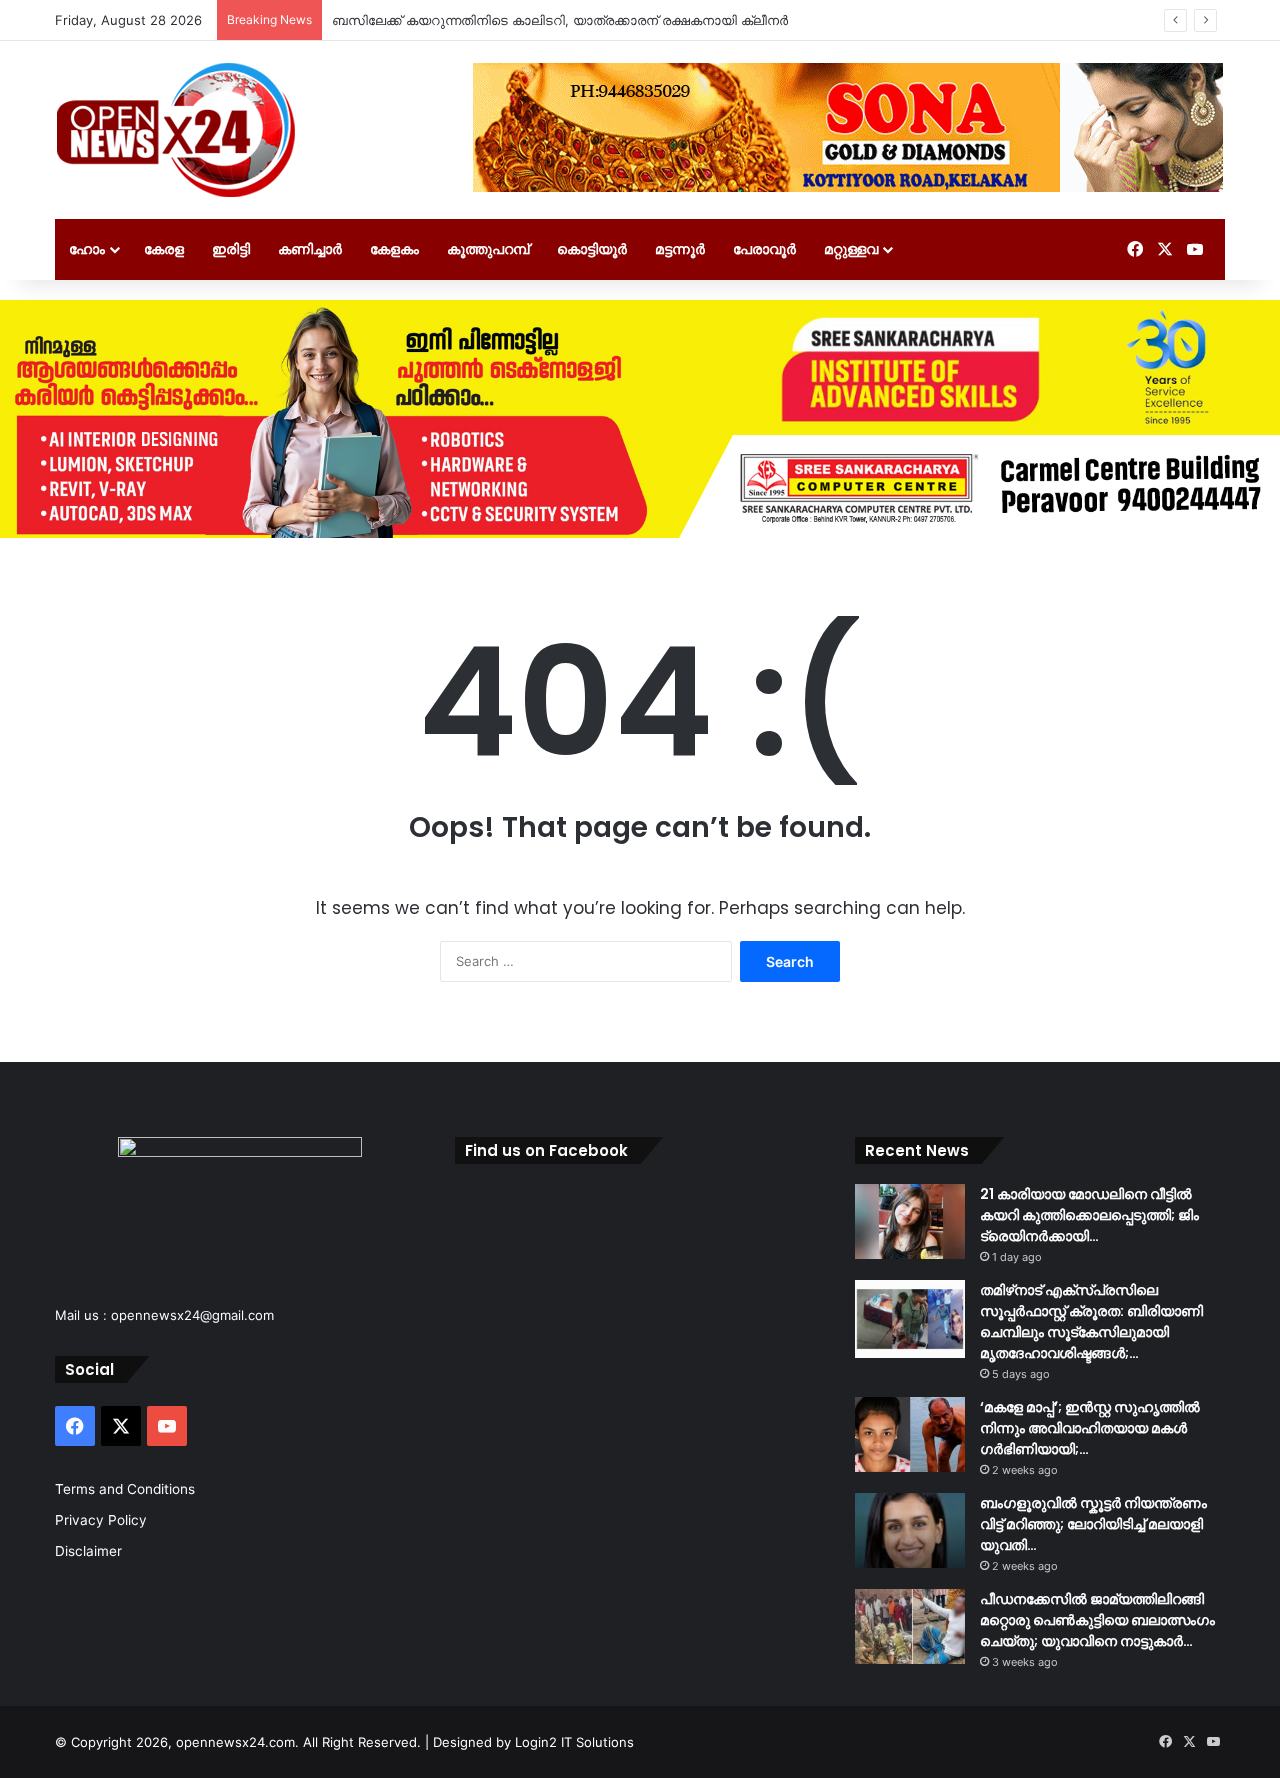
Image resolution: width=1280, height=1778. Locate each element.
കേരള (164, 248)
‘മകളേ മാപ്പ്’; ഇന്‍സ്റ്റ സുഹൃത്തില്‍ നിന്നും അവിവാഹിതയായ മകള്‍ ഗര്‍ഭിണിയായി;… (1090, 1428)
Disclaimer (88, 1551)
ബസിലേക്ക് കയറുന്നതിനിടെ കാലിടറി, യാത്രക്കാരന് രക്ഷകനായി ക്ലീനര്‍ (560, 20)
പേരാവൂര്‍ (764, 248)
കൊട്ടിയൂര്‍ (592, 248)
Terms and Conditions (125, 1489)
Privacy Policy (101, 1520)
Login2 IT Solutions (574, 1742)
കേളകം (394, 248)
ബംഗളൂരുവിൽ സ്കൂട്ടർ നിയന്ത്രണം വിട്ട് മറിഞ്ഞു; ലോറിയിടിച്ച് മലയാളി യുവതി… (1093, 1524)
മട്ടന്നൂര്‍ (680, 248)
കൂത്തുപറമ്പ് (488, 248)
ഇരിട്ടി (231, 248)
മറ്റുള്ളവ (851, 248)
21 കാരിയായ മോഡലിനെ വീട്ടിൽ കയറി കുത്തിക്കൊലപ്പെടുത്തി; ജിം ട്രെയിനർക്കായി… (1089, 1215)
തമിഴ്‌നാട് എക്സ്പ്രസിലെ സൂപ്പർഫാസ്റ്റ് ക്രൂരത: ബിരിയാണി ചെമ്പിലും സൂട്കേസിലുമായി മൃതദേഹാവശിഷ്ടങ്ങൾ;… (1091, 1321)
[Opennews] (177, 130)
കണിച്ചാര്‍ (310, 248)
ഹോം (87, 248)
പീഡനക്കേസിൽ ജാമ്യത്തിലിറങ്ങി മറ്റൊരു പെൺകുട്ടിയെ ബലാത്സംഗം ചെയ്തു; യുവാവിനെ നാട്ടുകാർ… (1097, 1620)
